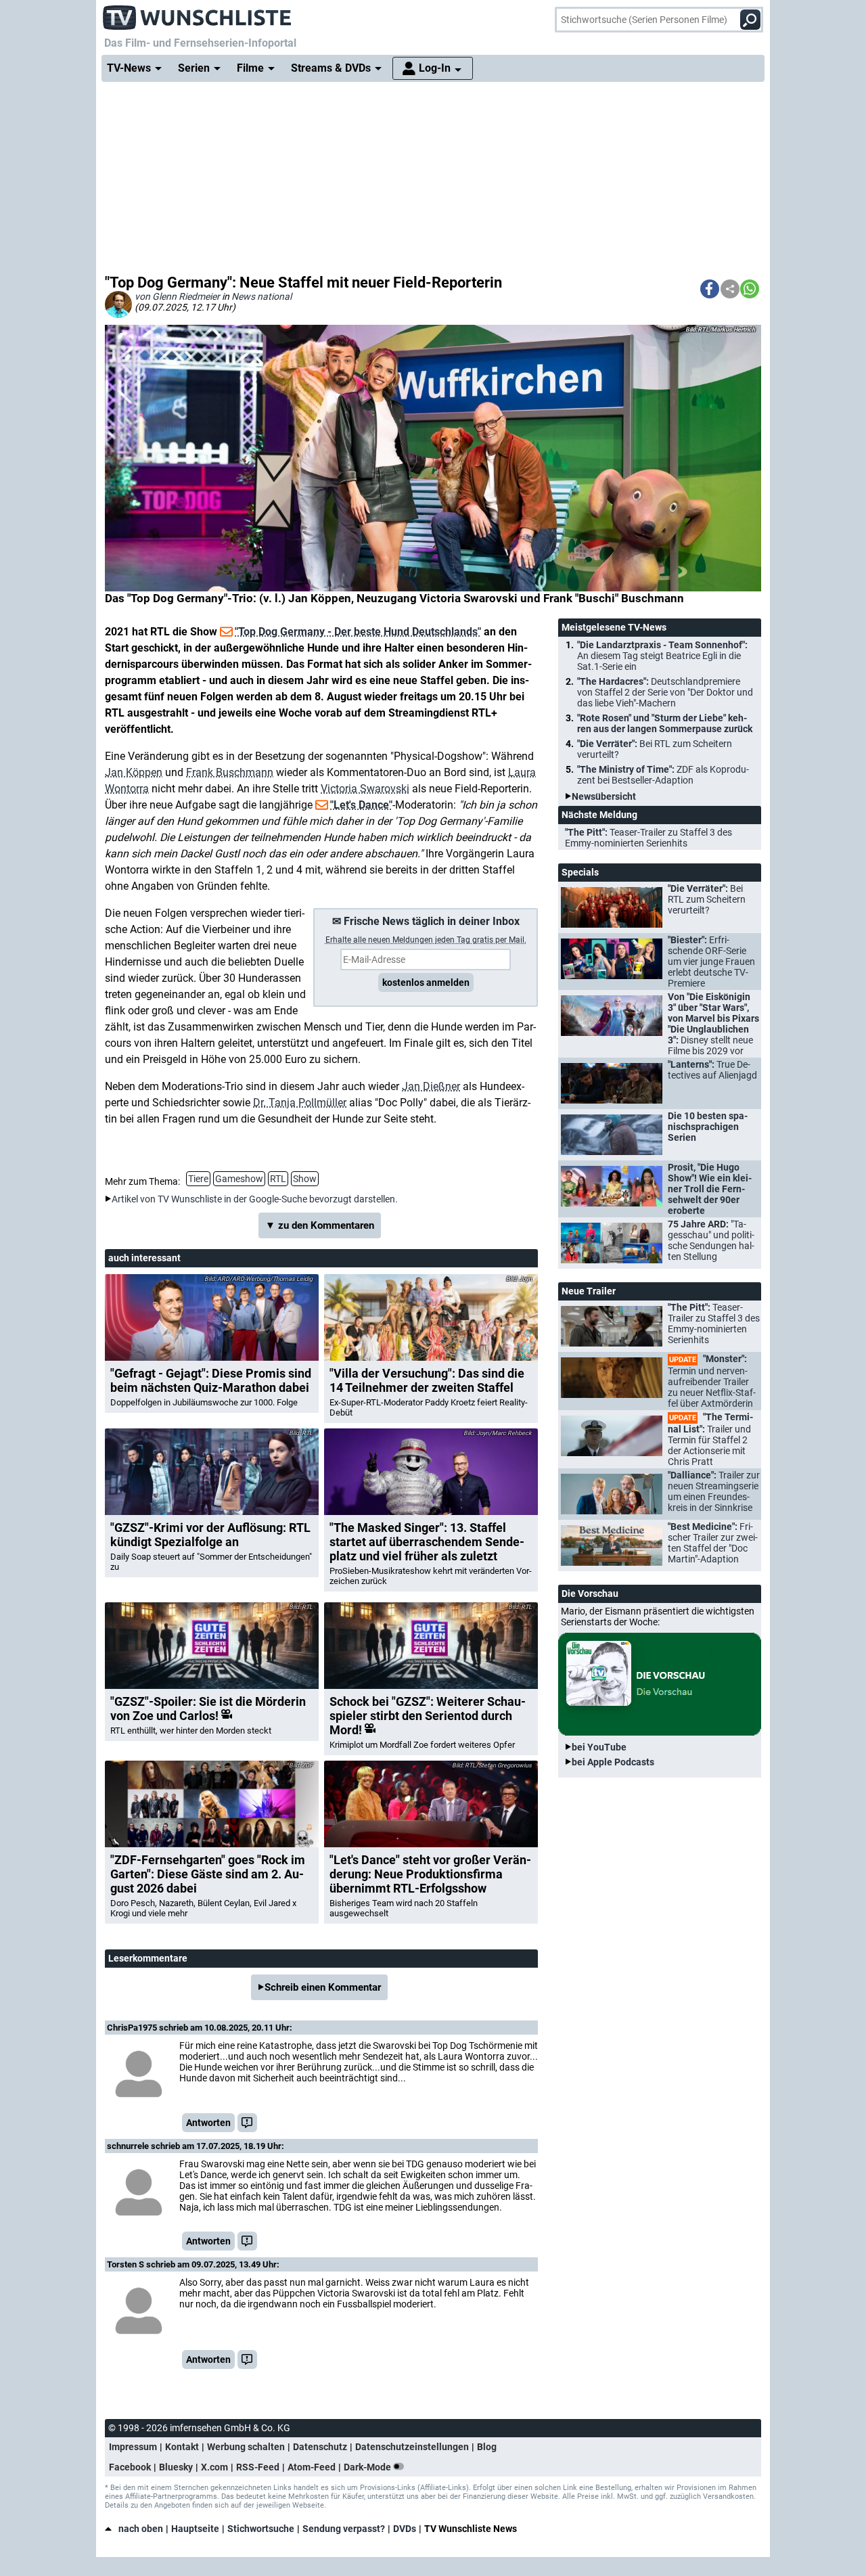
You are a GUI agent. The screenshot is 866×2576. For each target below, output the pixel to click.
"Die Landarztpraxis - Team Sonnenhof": (662, 656)
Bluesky (176, 2467)
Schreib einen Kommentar (323, 1987)
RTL (278, 1179)
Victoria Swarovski (365, 789)
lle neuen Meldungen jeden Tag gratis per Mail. (426, 940)
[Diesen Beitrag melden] (247, 2123)
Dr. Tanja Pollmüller (300, 1103)
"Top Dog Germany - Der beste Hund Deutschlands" (358, 632)
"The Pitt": (648, 838)
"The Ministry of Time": (663, 775)
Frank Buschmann (230, 772)
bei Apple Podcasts (613, 1762)
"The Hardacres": (665, 692)
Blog (487, 2447)
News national (261, 296)
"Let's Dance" (361, 805)
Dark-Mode (368, 2467)
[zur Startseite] (198, 14)
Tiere (198, 1179)
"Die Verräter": (655, 749)
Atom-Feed (312, 2467)
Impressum (133, 2447)
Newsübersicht (604, 796)
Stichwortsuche (261, 2529)
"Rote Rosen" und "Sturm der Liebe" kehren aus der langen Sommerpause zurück (665, 723)
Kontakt (182, 2447)
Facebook (130, 2467)
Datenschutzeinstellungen (412, 2447)
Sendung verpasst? (344, 2529)
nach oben (141, 2529)
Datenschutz (320, 2447)
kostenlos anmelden (426, 982)
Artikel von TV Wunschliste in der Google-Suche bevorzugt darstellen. (255, 1199)
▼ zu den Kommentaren (320, 1225)
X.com (214, 2467)
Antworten (208, 2123)
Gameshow (239, 1179)
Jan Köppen (134, 772)
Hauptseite (195, 2529)
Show (305, 1179)
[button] (710, 289)
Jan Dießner (431, 1086)
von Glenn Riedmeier (177, 296)
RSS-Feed (258, 2467)
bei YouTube (599, 1747)
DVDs (405, 2529)
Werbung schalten (246, 2447)
